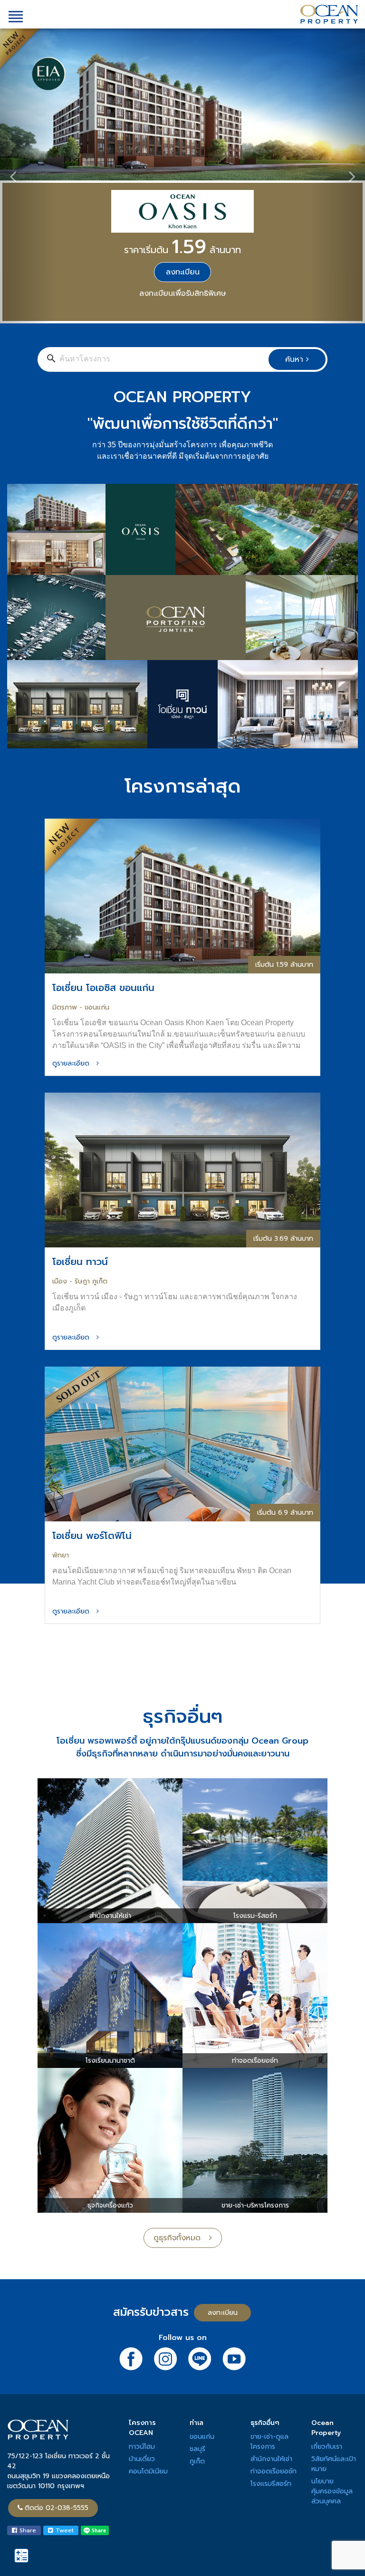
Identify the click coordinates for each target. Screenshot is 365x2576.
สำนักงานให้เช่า (271, 2316)
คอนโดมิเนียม (148, 2328)
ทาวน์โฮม (142, 2304)
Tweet (63, 2387)
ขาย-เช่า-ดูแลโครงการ (269, 2299)
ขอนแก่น (202, 2294)
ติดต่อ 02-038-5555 (57, 2365)
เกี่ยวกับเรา (327, 2304)
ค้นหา (296, 217)
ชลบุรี (197, 2306)
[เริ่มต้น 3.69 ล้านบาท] (182, 1026)
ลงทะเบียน (223, 2170)
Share (27, 2387)
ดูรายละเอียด (74, 920)
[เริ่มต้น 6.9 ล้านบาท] (182, 1300)
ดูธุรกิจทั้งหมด (181, 2095)
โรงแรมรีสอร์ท (271, 2341)
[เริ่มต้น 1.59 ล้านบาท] (182, 753)
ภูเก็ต (197, 2318)
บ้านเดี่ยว (142, 2316)
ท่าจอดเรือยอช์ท (274, 2328)
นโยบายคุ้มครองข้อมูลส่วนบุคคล (332, 2348)
